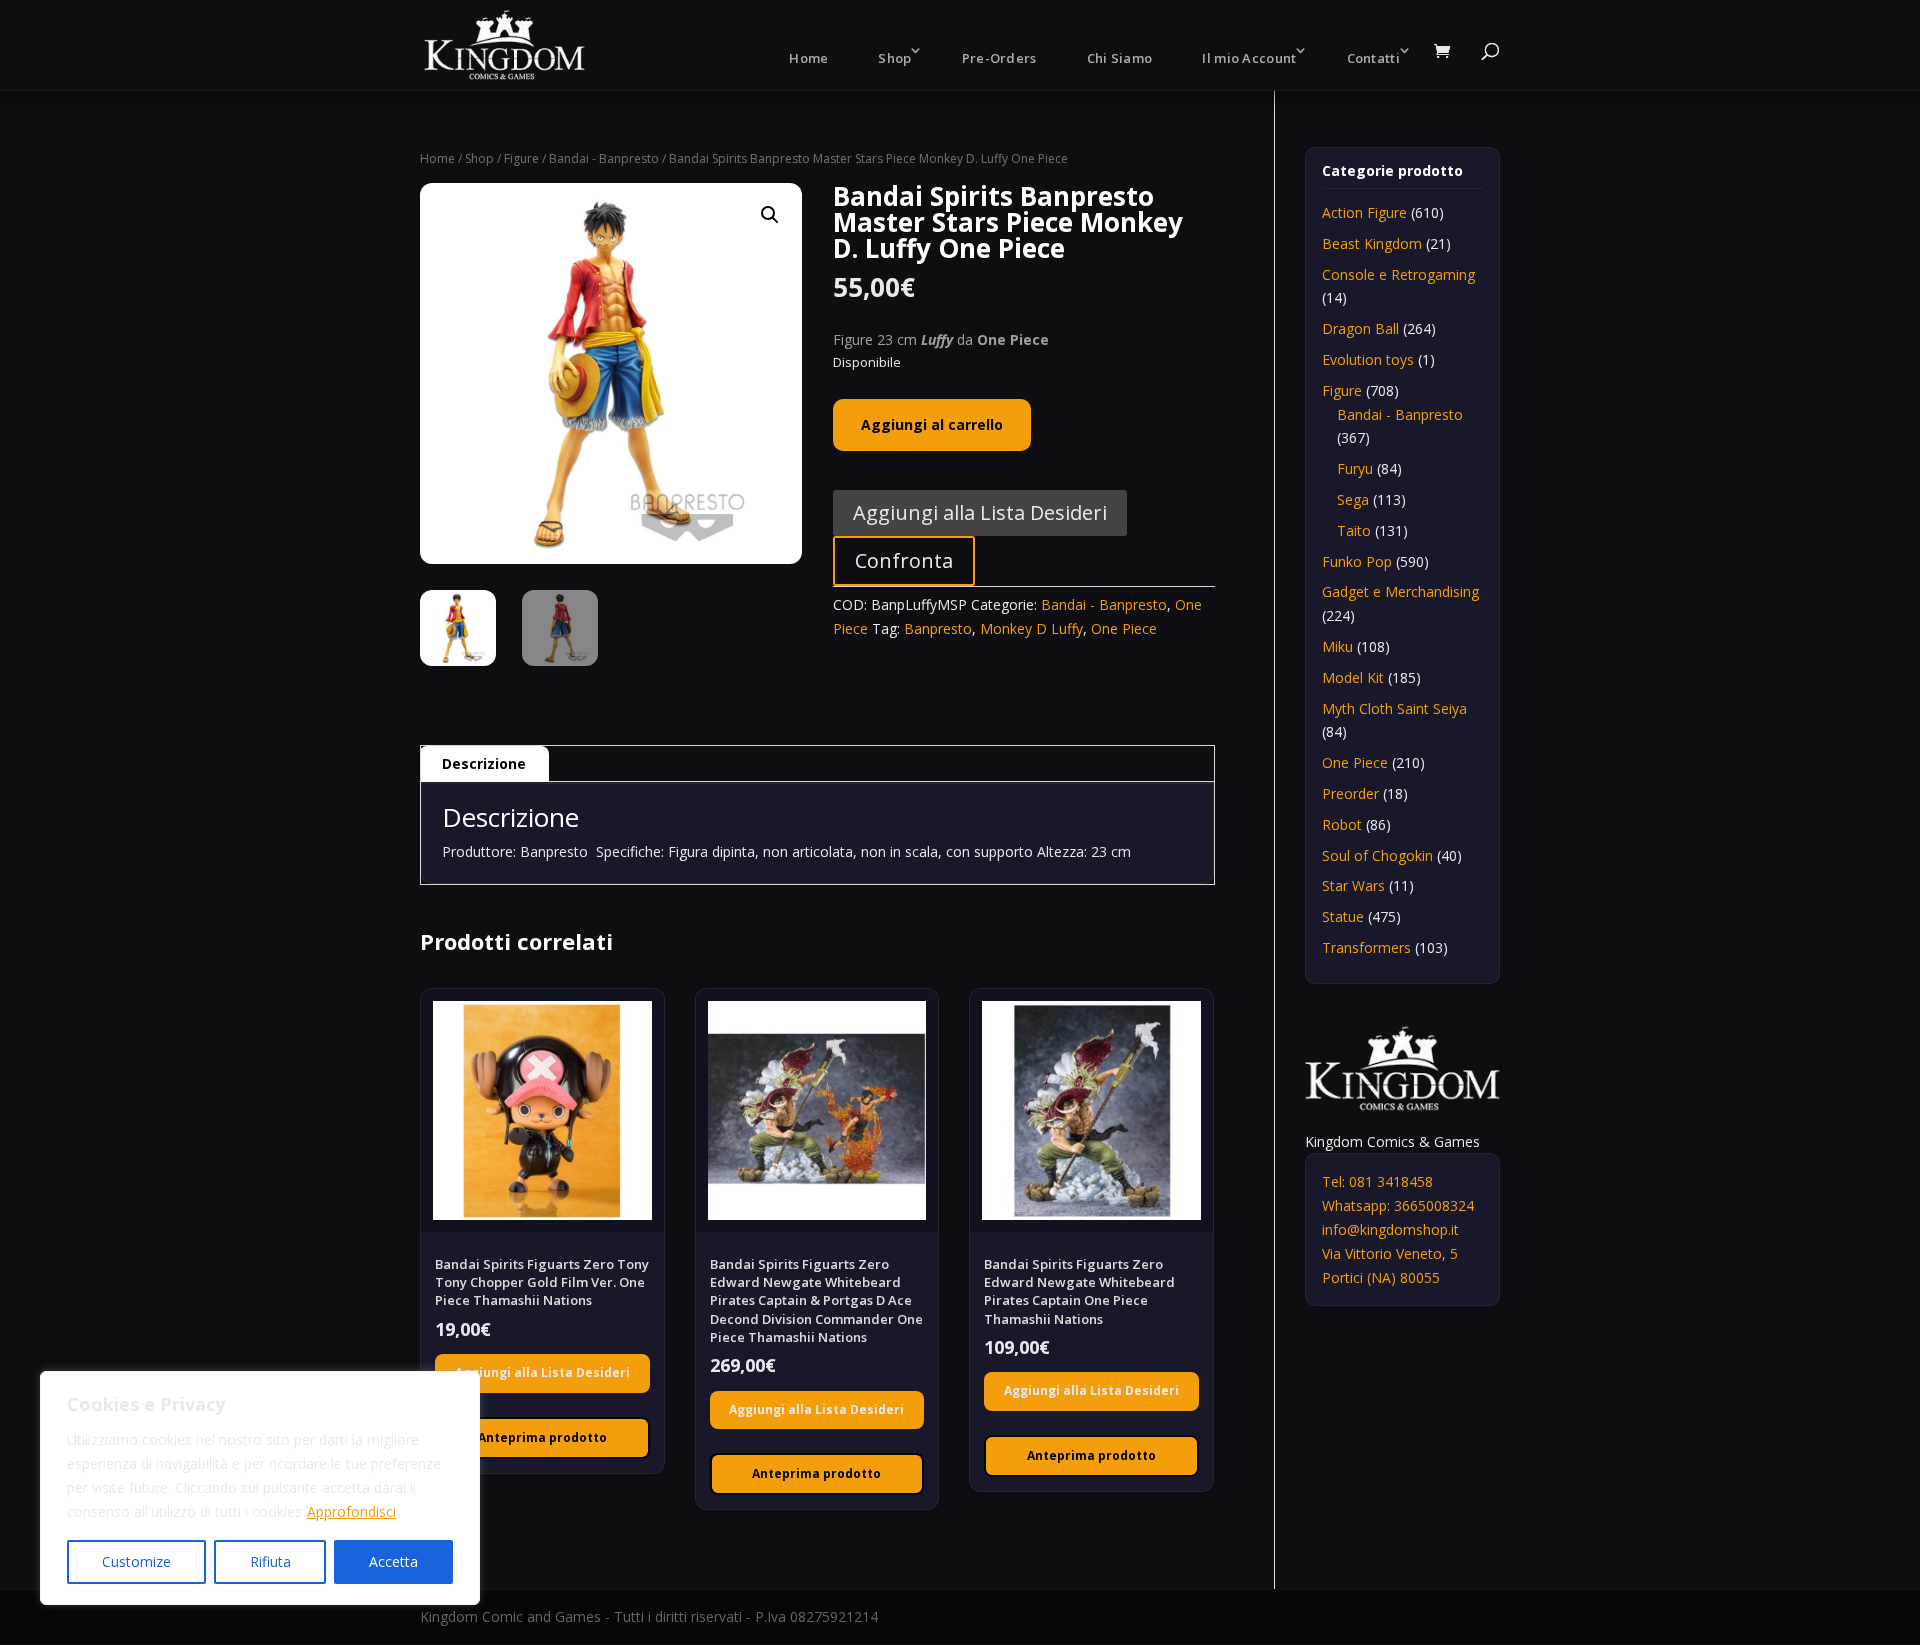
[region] (260, 1488)
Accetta (393, 1561)
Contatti (1373, 58)
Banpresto (938, 628)
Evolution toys (1368, 359)
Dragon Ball (1360, 328)
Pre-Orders (999, 58)
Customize (136, 1561)
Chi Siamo (1120, 58)
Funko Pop (1357, 561)
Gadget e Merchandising (1400, 591)
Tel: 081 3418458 (1377, 1181)
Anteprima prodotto (542, 1437)
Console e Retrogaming (1398, 274)
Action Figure (1364, 212)
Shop (894, 58)
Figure (521, 158)
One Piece (1124, 628)
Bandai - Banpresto (604, 158)
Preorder (1350, 793)
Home (808, 58)
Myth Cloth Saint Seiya (1394, 708)
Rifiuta (270, 1561)
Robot (1342, 824)
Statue (1343, 916)
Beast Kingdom (1372, 243)
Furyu (1355, 468)
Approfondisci (351, 1511)
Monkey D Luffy (1031, 628)
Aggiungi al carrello (932, 424)
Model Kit (1353, 677)
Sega (1353, 499)
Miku (1337, 646)
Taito (1354, 530)
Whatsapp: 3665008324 (1398, 1205)
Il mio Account (1249, 58)
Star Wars (1353, 885)
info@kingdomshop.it (1390, 1229)
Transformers (1366, 947)
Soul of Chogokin (1377, 855)
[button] (770, 215)
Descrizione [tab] (484, 763)
